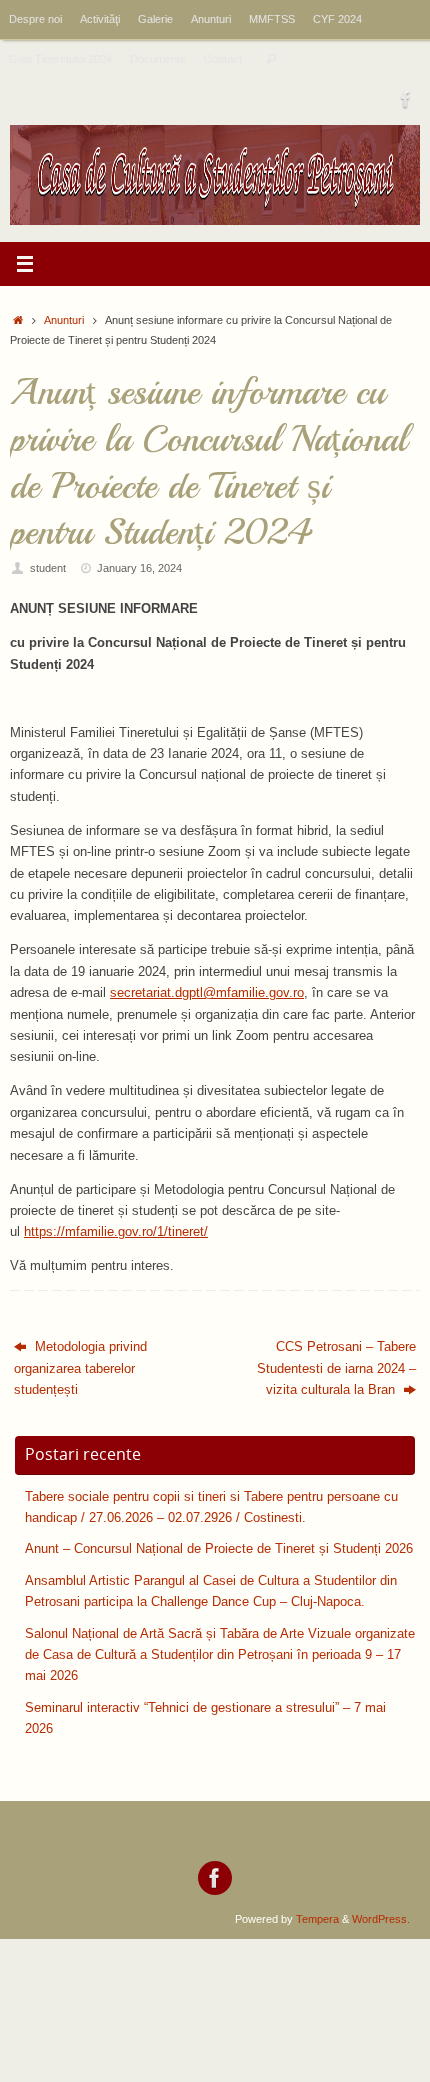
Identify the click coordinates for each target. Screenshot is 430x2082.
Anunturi (211, 19)
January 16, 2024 (139, 568)
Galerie (155, 19)
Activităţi (100, 19)
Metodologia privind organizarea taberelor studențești (80, 1368)
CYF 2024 (337, 19)
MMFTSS (272, 19)
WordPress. (381, 1919)
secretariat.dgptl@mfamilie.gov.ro (207, 993)
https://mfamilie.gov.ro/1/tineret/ (116, 1232)
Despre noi (35, 19)
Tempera (317, 1919)
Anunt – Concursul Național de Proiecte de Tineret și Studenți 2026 (219, 1549)
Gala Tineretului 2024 (60, 59)
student (48, 568)
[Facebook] (406, 99)
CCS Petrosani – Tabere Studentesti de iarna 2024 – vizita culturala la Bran (336, 1368)
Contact (223, 59)
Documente (158, 59)
